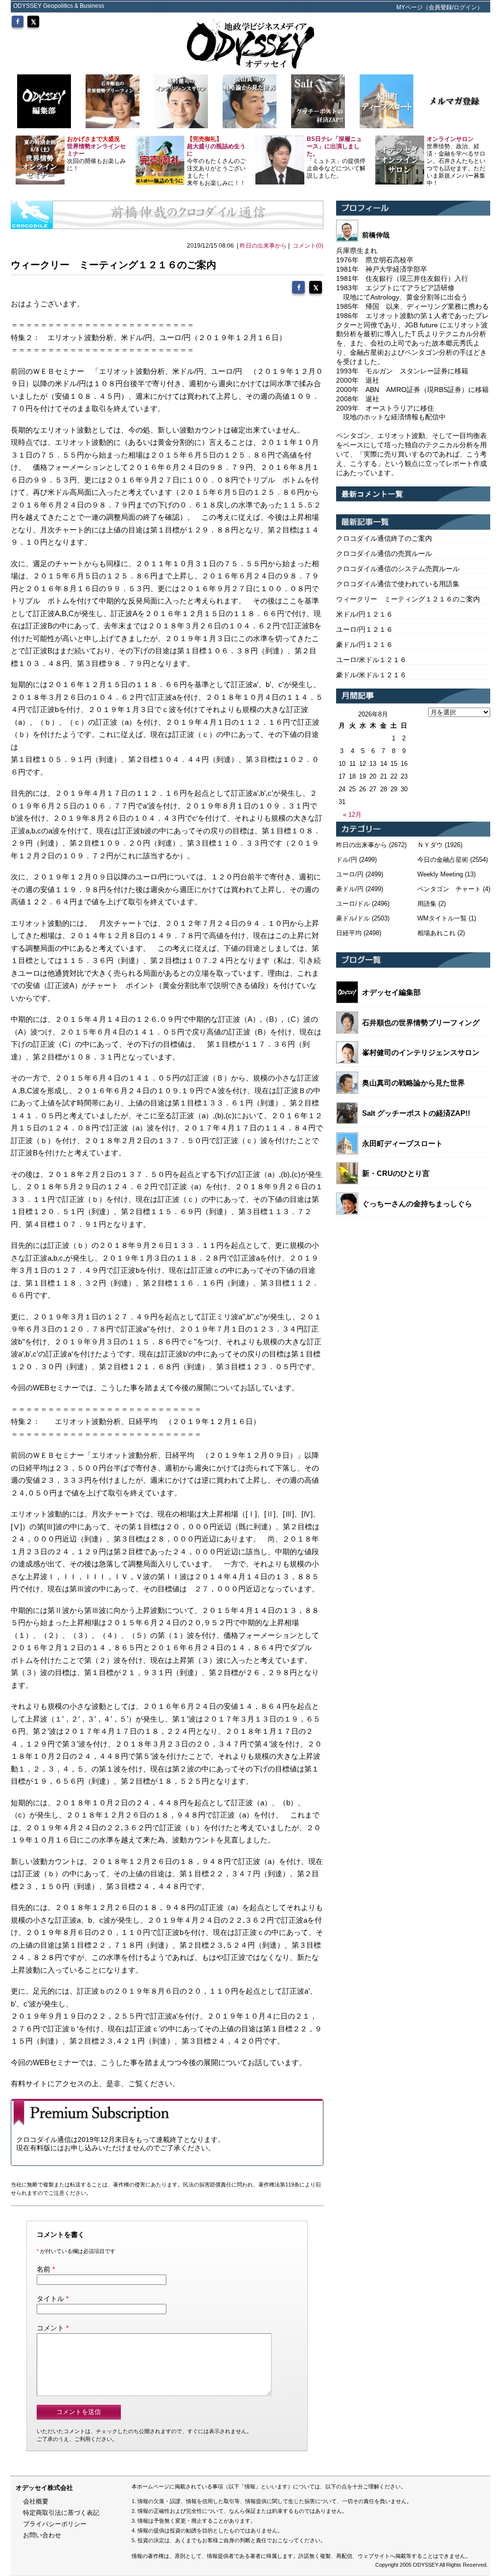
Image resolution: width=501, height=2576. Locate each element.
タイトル (50, 2299)
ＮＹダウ (430, 845)
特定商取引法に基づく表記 (61, 2513)
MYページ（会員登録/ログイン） (440, 7)
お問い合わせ (42, 2535)
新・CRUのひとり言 (396, 1173)
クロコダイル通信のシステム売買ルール (398, 569)
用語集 (427, 904)
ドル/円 (347, 860)
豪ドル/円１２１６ (364, 644)
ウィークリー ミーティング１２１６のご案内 (408, 599)
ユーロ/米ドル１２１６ (371, 660)
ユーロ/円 (350, 874)
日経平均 (349, 933)
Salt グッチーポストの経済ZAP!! (416, 1113)
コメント (50, 2328)
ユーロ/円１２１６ (364, 629)
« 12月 (352, 815)
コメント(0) (308, 246)
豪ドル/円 (350, 889)
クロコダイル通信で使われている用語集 (398, 584)
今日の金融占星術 (443, 860)
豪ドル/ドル (353, 918)
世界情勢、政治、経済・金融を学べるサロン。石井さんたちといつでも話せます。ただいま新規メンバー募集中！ (456, 161)
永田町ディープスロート (402, 1143)
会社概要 (36, 2501)
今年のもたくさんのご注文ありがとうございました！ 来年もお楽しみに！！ (216, 161)
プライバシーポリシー (55, 2524)
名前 (44, 2269)
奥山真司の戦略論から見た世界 (413, 1083)
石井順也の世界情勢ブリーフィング (421, 1023)
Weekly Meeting (440, 874)
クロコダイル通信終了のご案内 (384, 538)
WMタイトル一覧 (442, 918)
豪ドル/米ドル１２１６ (371, 675)
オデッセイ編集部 (391, 992)
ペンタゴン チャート (449, 889)
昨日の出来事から (263, 246)
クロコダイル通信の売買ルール (384, 553)
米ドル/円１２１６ (364, 614)
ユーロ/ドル (353, 904)
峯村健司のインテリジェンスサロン (421, 1052)
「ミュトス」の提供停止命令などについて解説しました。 (336, 157)
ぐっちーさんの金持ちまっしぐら (417, 1204)
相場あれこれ (436, 933)
